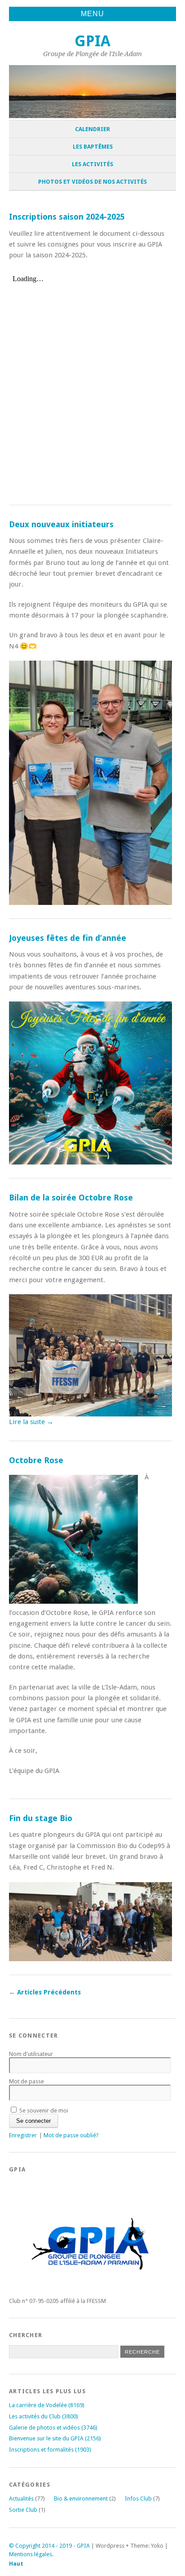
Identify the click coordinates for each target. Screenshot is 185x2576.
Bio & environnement (81, 2499)
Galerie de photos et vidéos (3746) (53, 2428)
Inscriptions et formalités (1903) (50, 2450)
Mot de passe (26, 2081)
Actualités (21, 2499)
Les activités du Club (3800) (44, 2416)
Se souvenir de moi (43, 2111)
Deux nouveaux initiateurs (61, 524)
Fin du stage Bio (41, 1818)
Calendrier (92, 129)
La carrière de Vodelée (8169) (47, 2405)
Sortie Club (23, 2510)
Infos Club (138, 2499)
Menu (92, 14)
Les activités (92, 164)
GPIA (92, 41)
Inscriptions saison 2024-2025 (67, 217)
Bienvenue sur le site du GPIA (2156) (55, 2438)
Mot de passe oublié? (71, 2135)
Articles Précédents (45, 1992)
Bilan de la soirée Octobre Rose (71, 1198)
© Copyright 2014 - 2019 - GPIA (49, 2546)
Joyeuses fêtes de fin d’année (68, 938)
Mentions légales (31, 2554)
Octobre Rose (36, 1460)
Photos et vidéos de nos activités (92, 182)
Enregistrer (23, 2135)
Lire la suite (31, 1422)
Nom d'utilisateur (31, 2054)
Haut (16, 2564)
